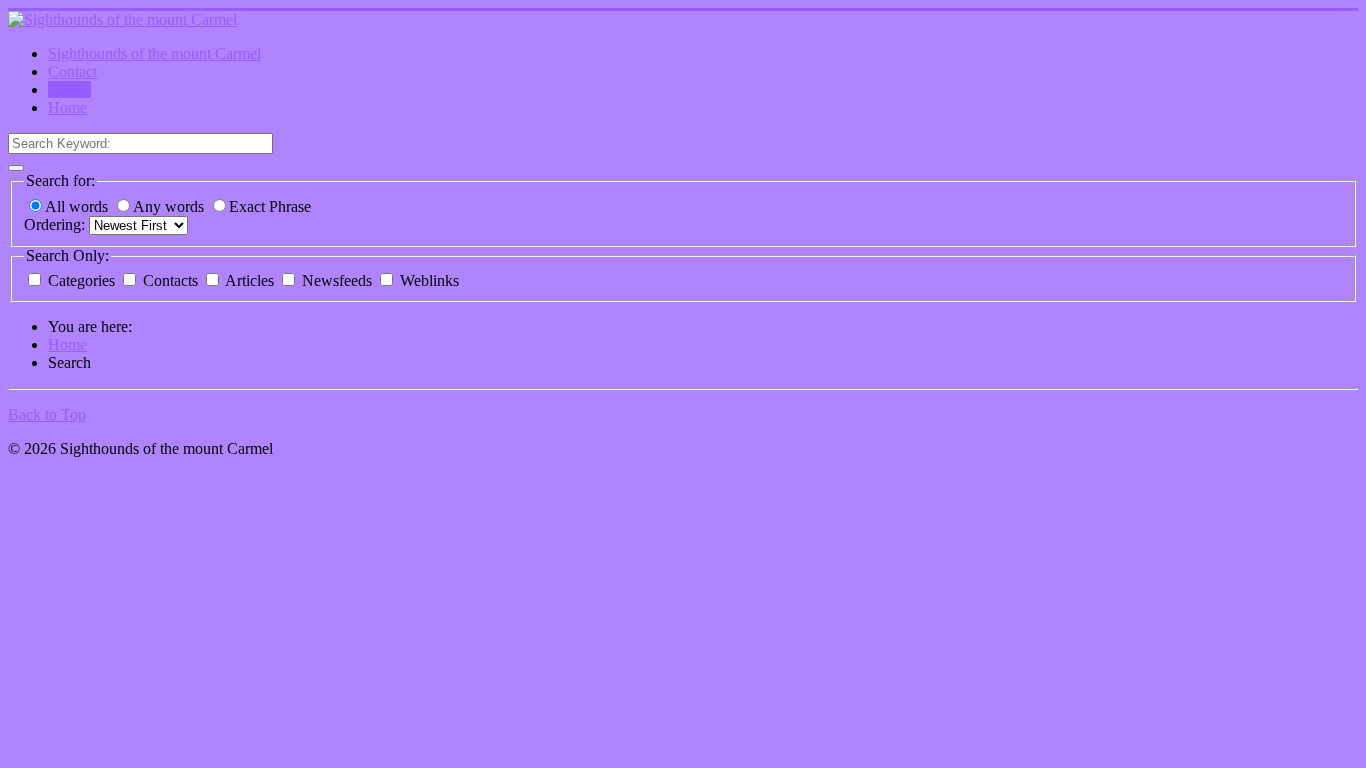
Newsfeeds (337, 280)
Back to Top (47, 414)
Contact (72, 71)
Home (67, 107)
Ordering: (56, 224)
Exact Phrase (270, 206)
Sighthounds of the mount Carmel (154, 53)
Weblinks (427, 280)
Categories (81, 280)
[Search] (16, 168)
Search (69, 89)
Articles (250, 280)
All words (78, 206)
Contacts (170, 280)
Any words (170, 206)
